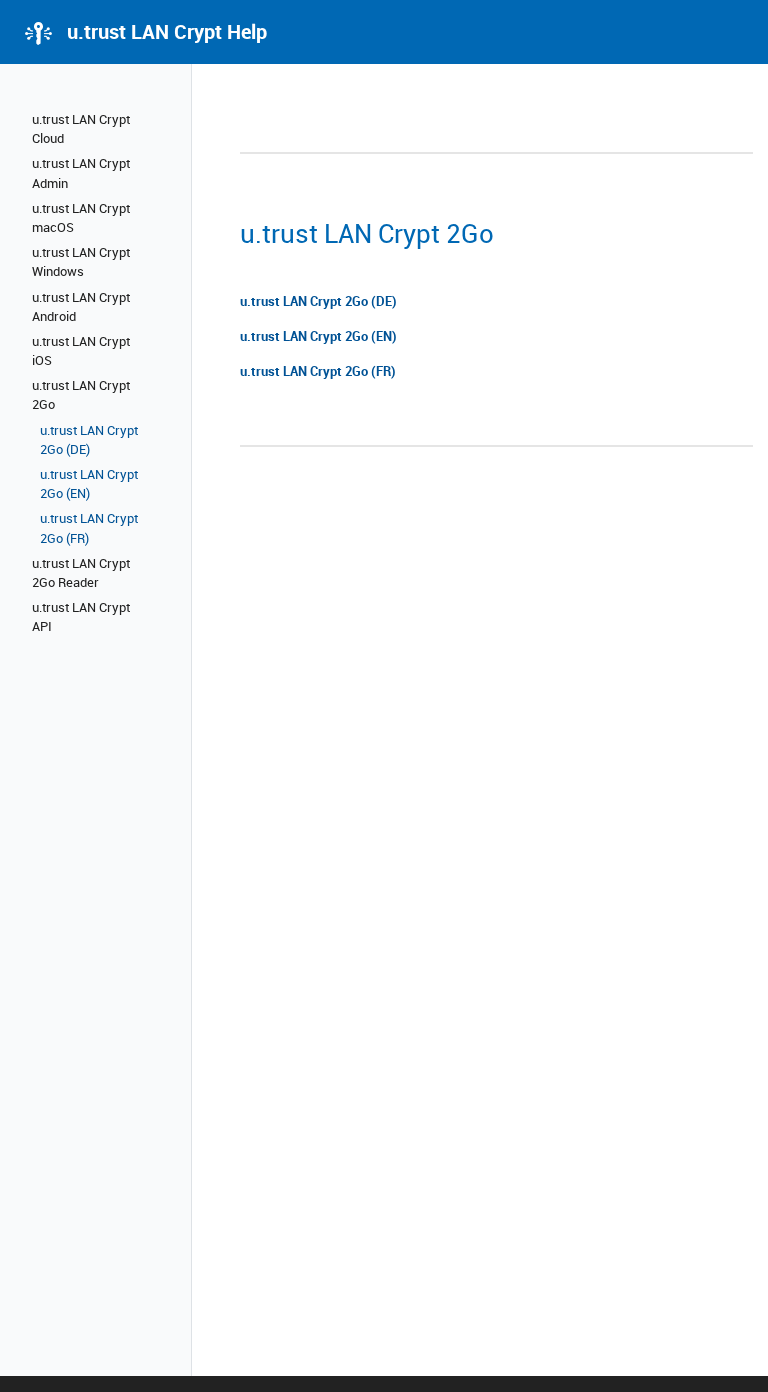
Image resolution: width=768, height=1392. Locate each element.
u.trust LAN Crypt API (81, 616)
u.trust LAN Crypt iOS (81, 350)
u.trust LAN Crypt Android (81, 306)
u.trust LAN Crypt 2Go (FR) (89, 527)
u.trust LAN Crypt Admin (81, 172)
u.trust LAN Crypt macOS (81, 217)
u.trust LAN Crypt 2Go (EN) (89, 483)
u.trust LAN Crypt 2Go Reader (81, 572)
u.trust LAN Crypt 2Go (81, 394)
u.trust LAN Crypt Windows (81, 261)
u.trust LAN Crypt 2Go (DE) (89, 439)
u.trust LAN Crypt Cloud (81, 128)
